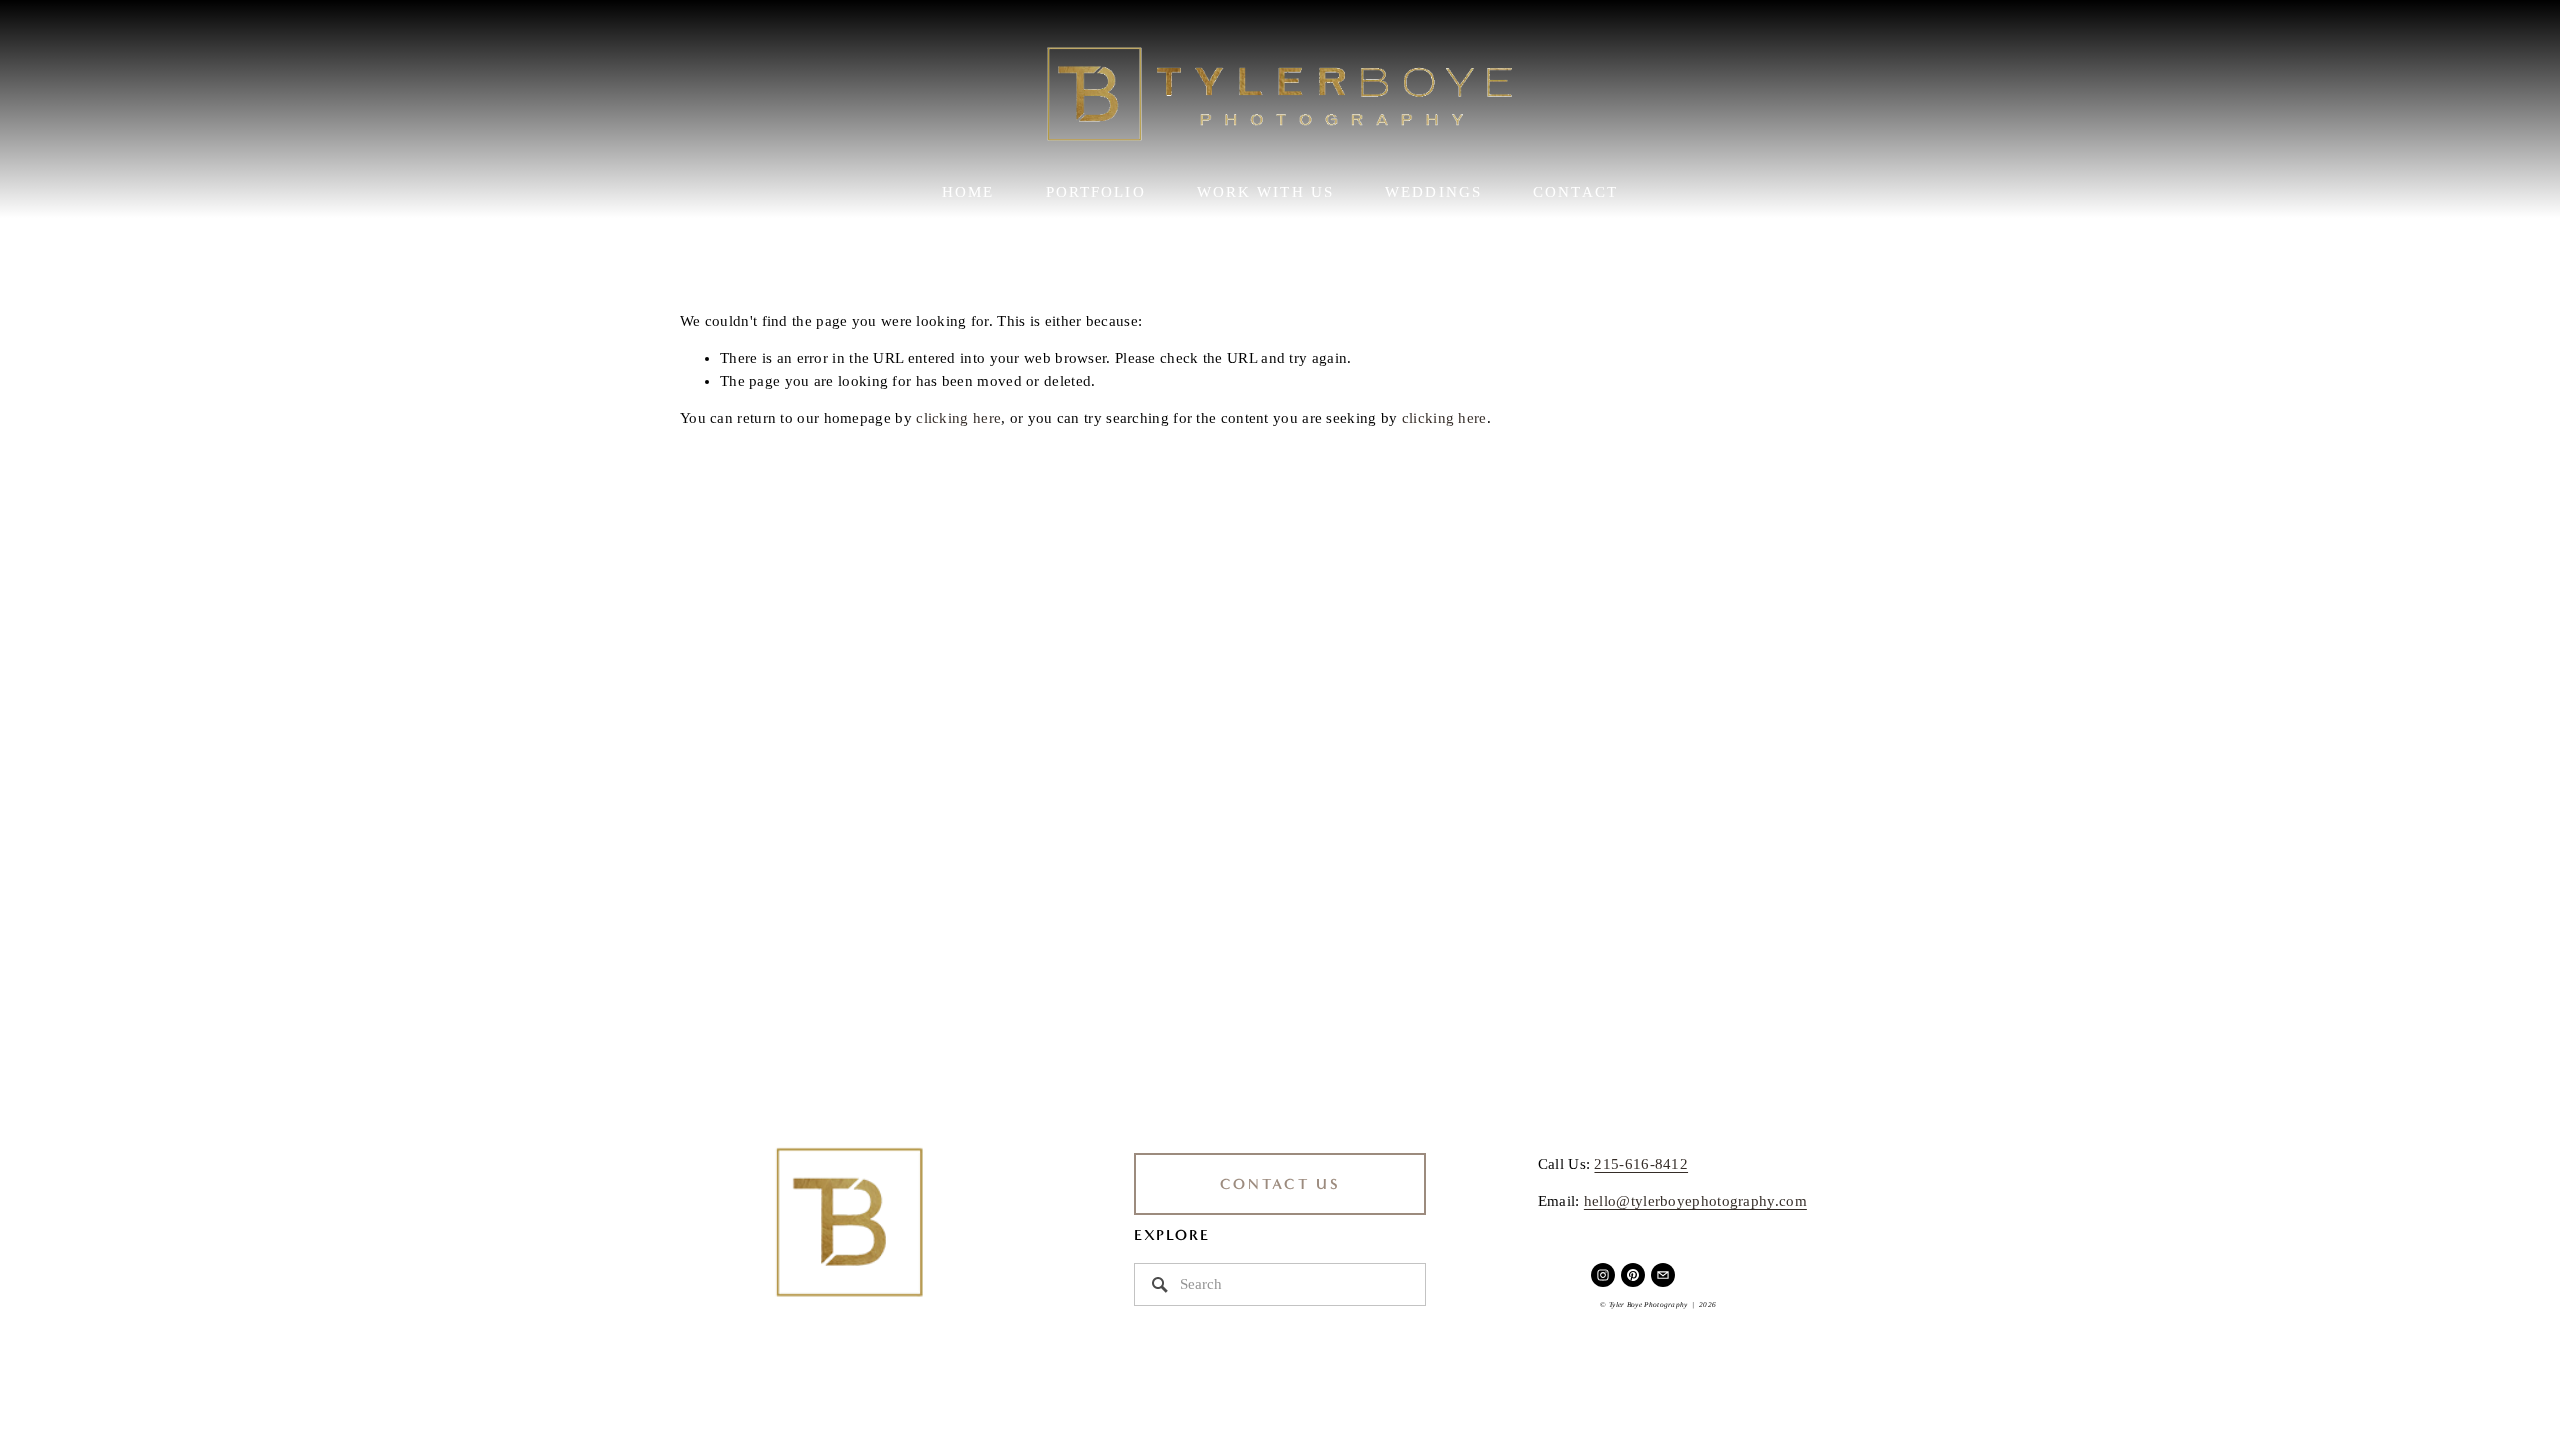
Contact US (1280, 1184)
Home (968, 192)
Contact (1575, 192)
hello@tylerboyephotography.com (1695, 1201)
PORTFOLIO (1096, 192)
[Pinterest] (1633, 1275)
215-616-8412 (1641, 1164)
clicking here (958, 418)
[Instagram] (1603, 1275)
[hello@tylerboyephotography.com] (1663, 1275)
